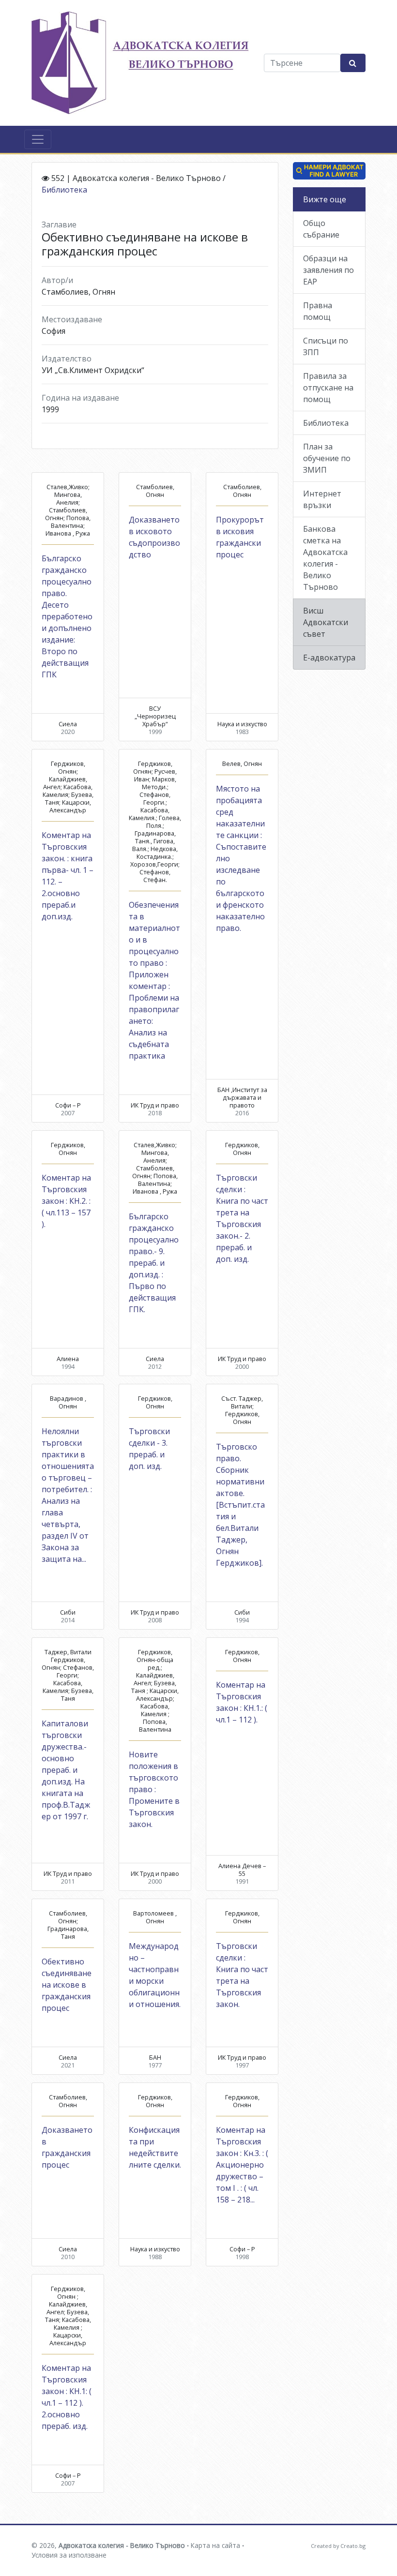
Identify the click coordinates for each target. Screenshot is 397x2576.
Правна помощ (318, 311)
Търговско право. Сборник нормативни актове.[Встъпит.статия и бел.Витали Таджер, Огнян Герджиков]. (240, 1505)
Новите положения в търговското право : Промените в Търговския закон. (154, 1789)
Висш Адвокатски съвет (326, 622)
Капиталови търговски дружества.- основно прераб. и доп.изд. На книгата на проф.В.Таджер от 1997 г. (66, 1770)
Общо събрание (321, 229)
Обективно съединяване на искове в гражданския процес (67, 1985)
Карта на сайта (215, 2545)
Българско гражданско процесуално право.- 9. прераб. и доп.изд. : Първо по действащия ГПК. (154, 1263)
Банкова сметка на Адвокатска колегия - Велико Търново (325, 558)
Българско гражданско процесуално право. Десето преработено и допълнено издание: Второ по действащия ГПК (67, 616)
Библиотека (64, 190)
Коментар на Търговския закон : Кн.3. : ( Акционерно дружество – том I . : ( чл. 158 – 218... (242, 2165)
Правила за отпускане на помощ (328, 388)
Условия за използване (69, 2555)
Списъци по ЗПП (326, 346)
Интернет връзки (322, 499)
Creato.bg (353, 2546)
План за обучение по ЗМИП (327, 458)
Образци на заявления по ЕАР (328, 270)
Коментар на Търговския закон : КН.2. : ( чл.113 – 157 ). (66, 1201)
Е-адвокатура (329, 658)
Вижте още (325, 199)
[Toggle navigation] (38, 139)
